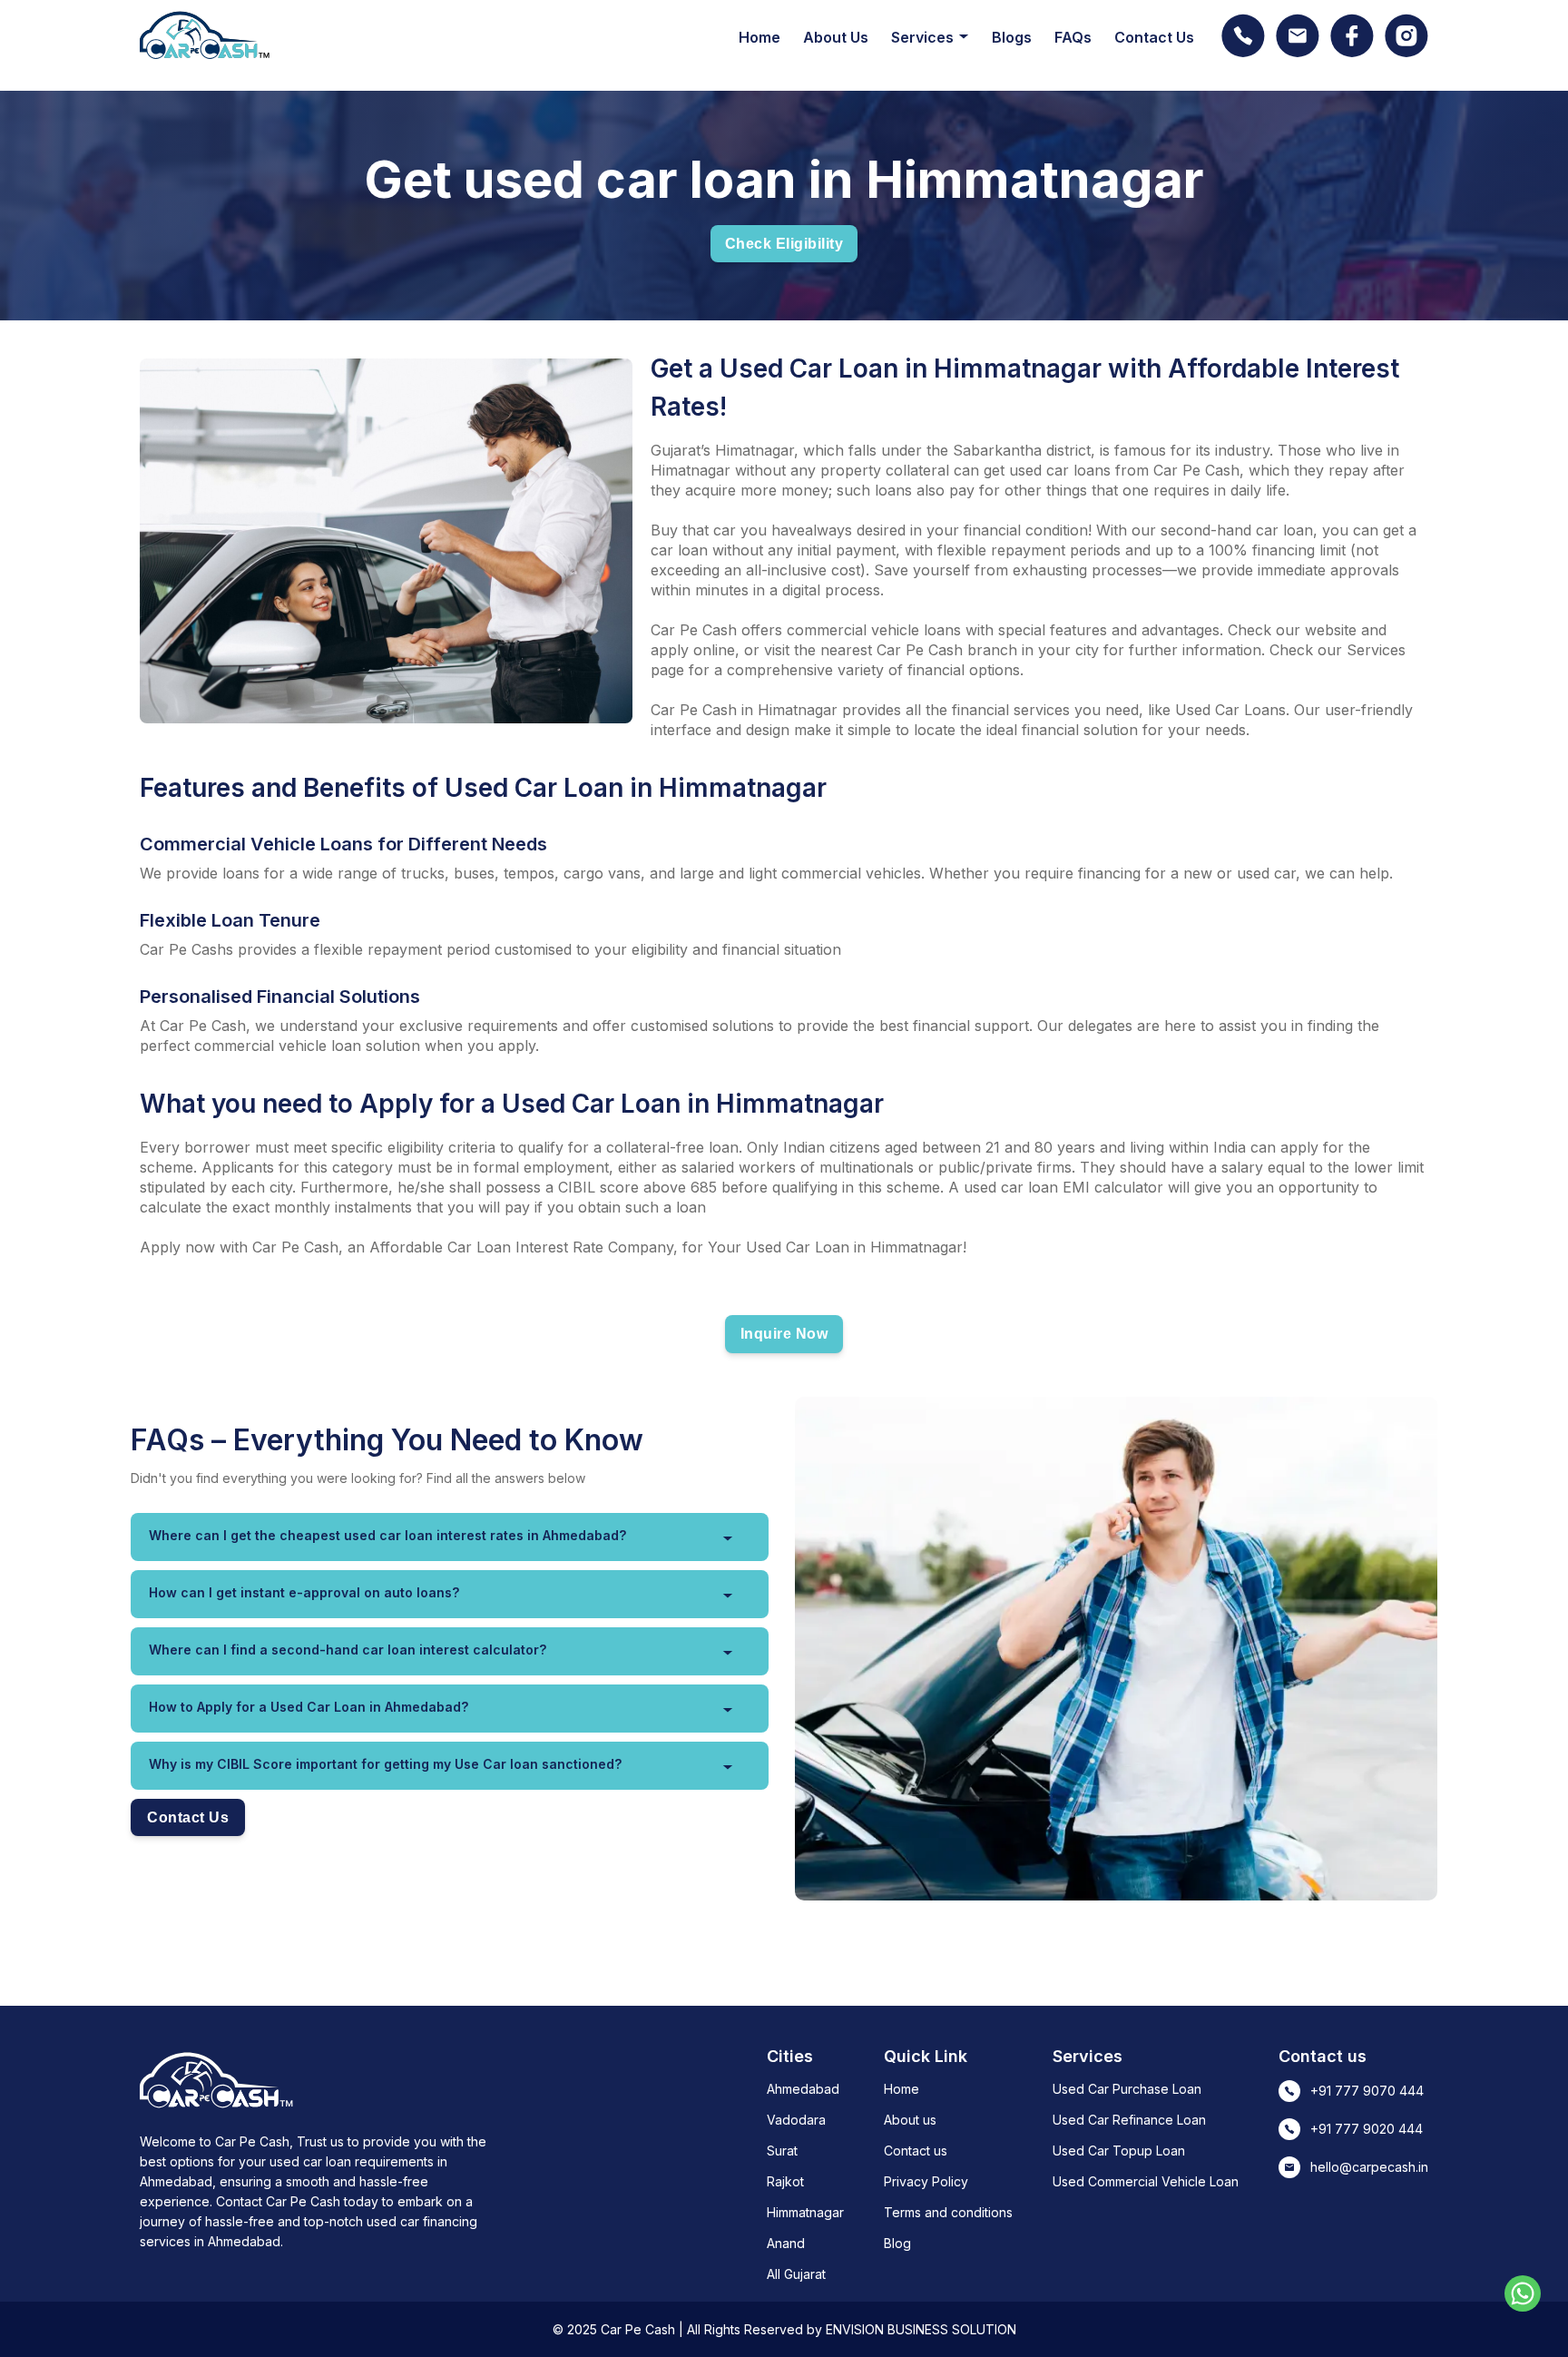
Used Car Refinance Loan (1129, 2120)
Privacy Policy (926, 2181)
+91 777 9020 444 (1367, 2129)
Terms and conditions (948, 2212)
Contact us (916, 2151)
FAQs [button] (1073, 37)
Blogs (1012, 37)
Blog (897, 2243)
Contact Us (1154, 37)
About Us (836, 37)
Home (759, 37)
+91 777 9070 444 (1367, 2091)
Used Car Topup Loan (1119, 2151)
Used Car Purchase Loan (1127, 2089)
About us (910, 2120)
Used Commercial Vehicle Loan (1146, 2181)
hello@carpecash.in (1369, 2167)
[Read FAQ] (728, 1539)
